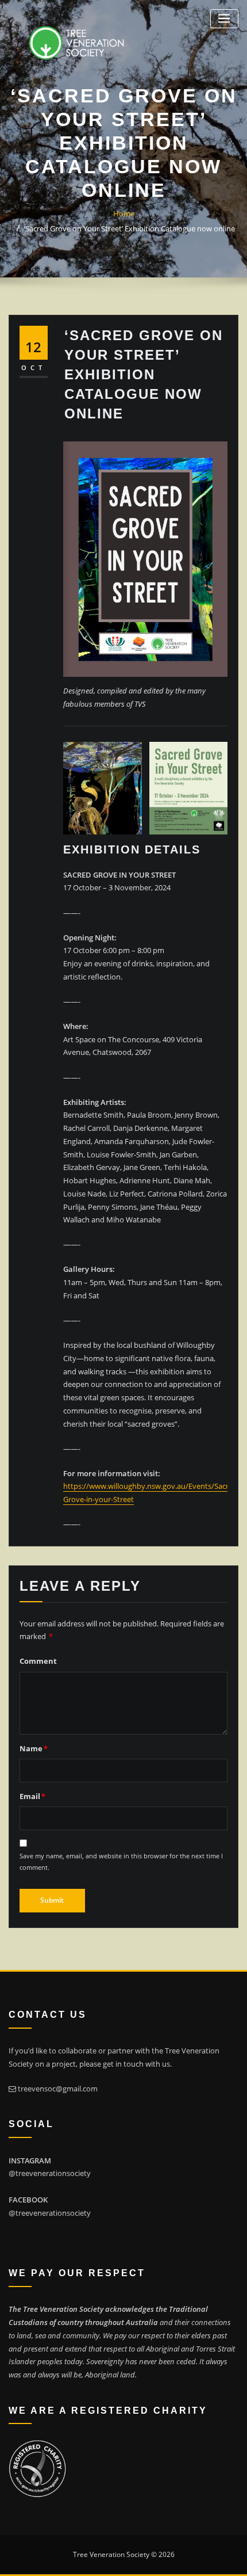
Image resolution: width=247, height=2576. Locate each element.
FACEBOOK (28, 2200)
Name (34, 1748)
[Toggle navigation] (224, 19)
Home (124, 214)
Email (32, 1796)
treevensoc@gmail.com (58, 2089)
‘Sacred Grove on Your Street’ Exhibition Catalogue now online (130, 228)
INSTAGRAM (30, 2160)
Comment (38, 1661)
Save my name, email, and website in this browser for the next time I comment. (121, 1861)
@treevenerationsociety (50, 2173)
